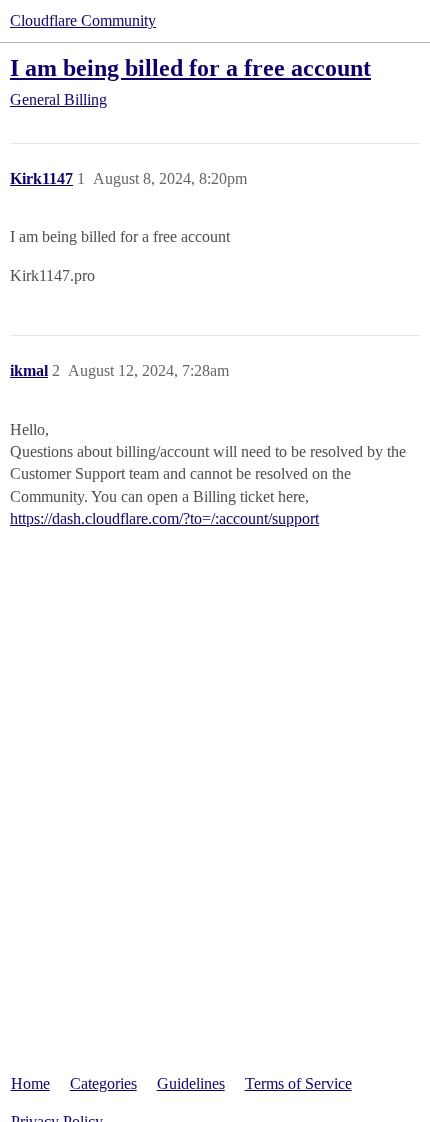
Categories (103, 1083)
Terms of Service (298, 1083)
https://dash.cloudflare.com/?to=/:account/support (164, 518)
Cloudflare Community (83, 20)
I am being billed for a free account (190, 67)
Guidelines (191, 1083)
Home (30, 1083)
